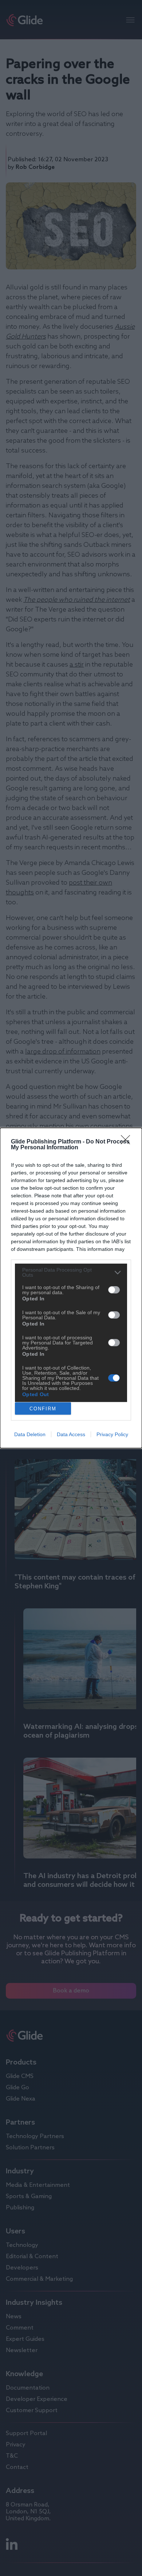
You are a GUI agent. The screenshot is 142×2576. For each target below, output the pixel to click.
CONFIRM (43, 1409)
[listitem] (71, 1272)
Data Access (71, 1434)
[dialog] (71, 1288)
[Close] (128, 1142)
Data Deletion (30, 1434)
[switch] (114, 1290)
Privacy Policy (112, 1434)
